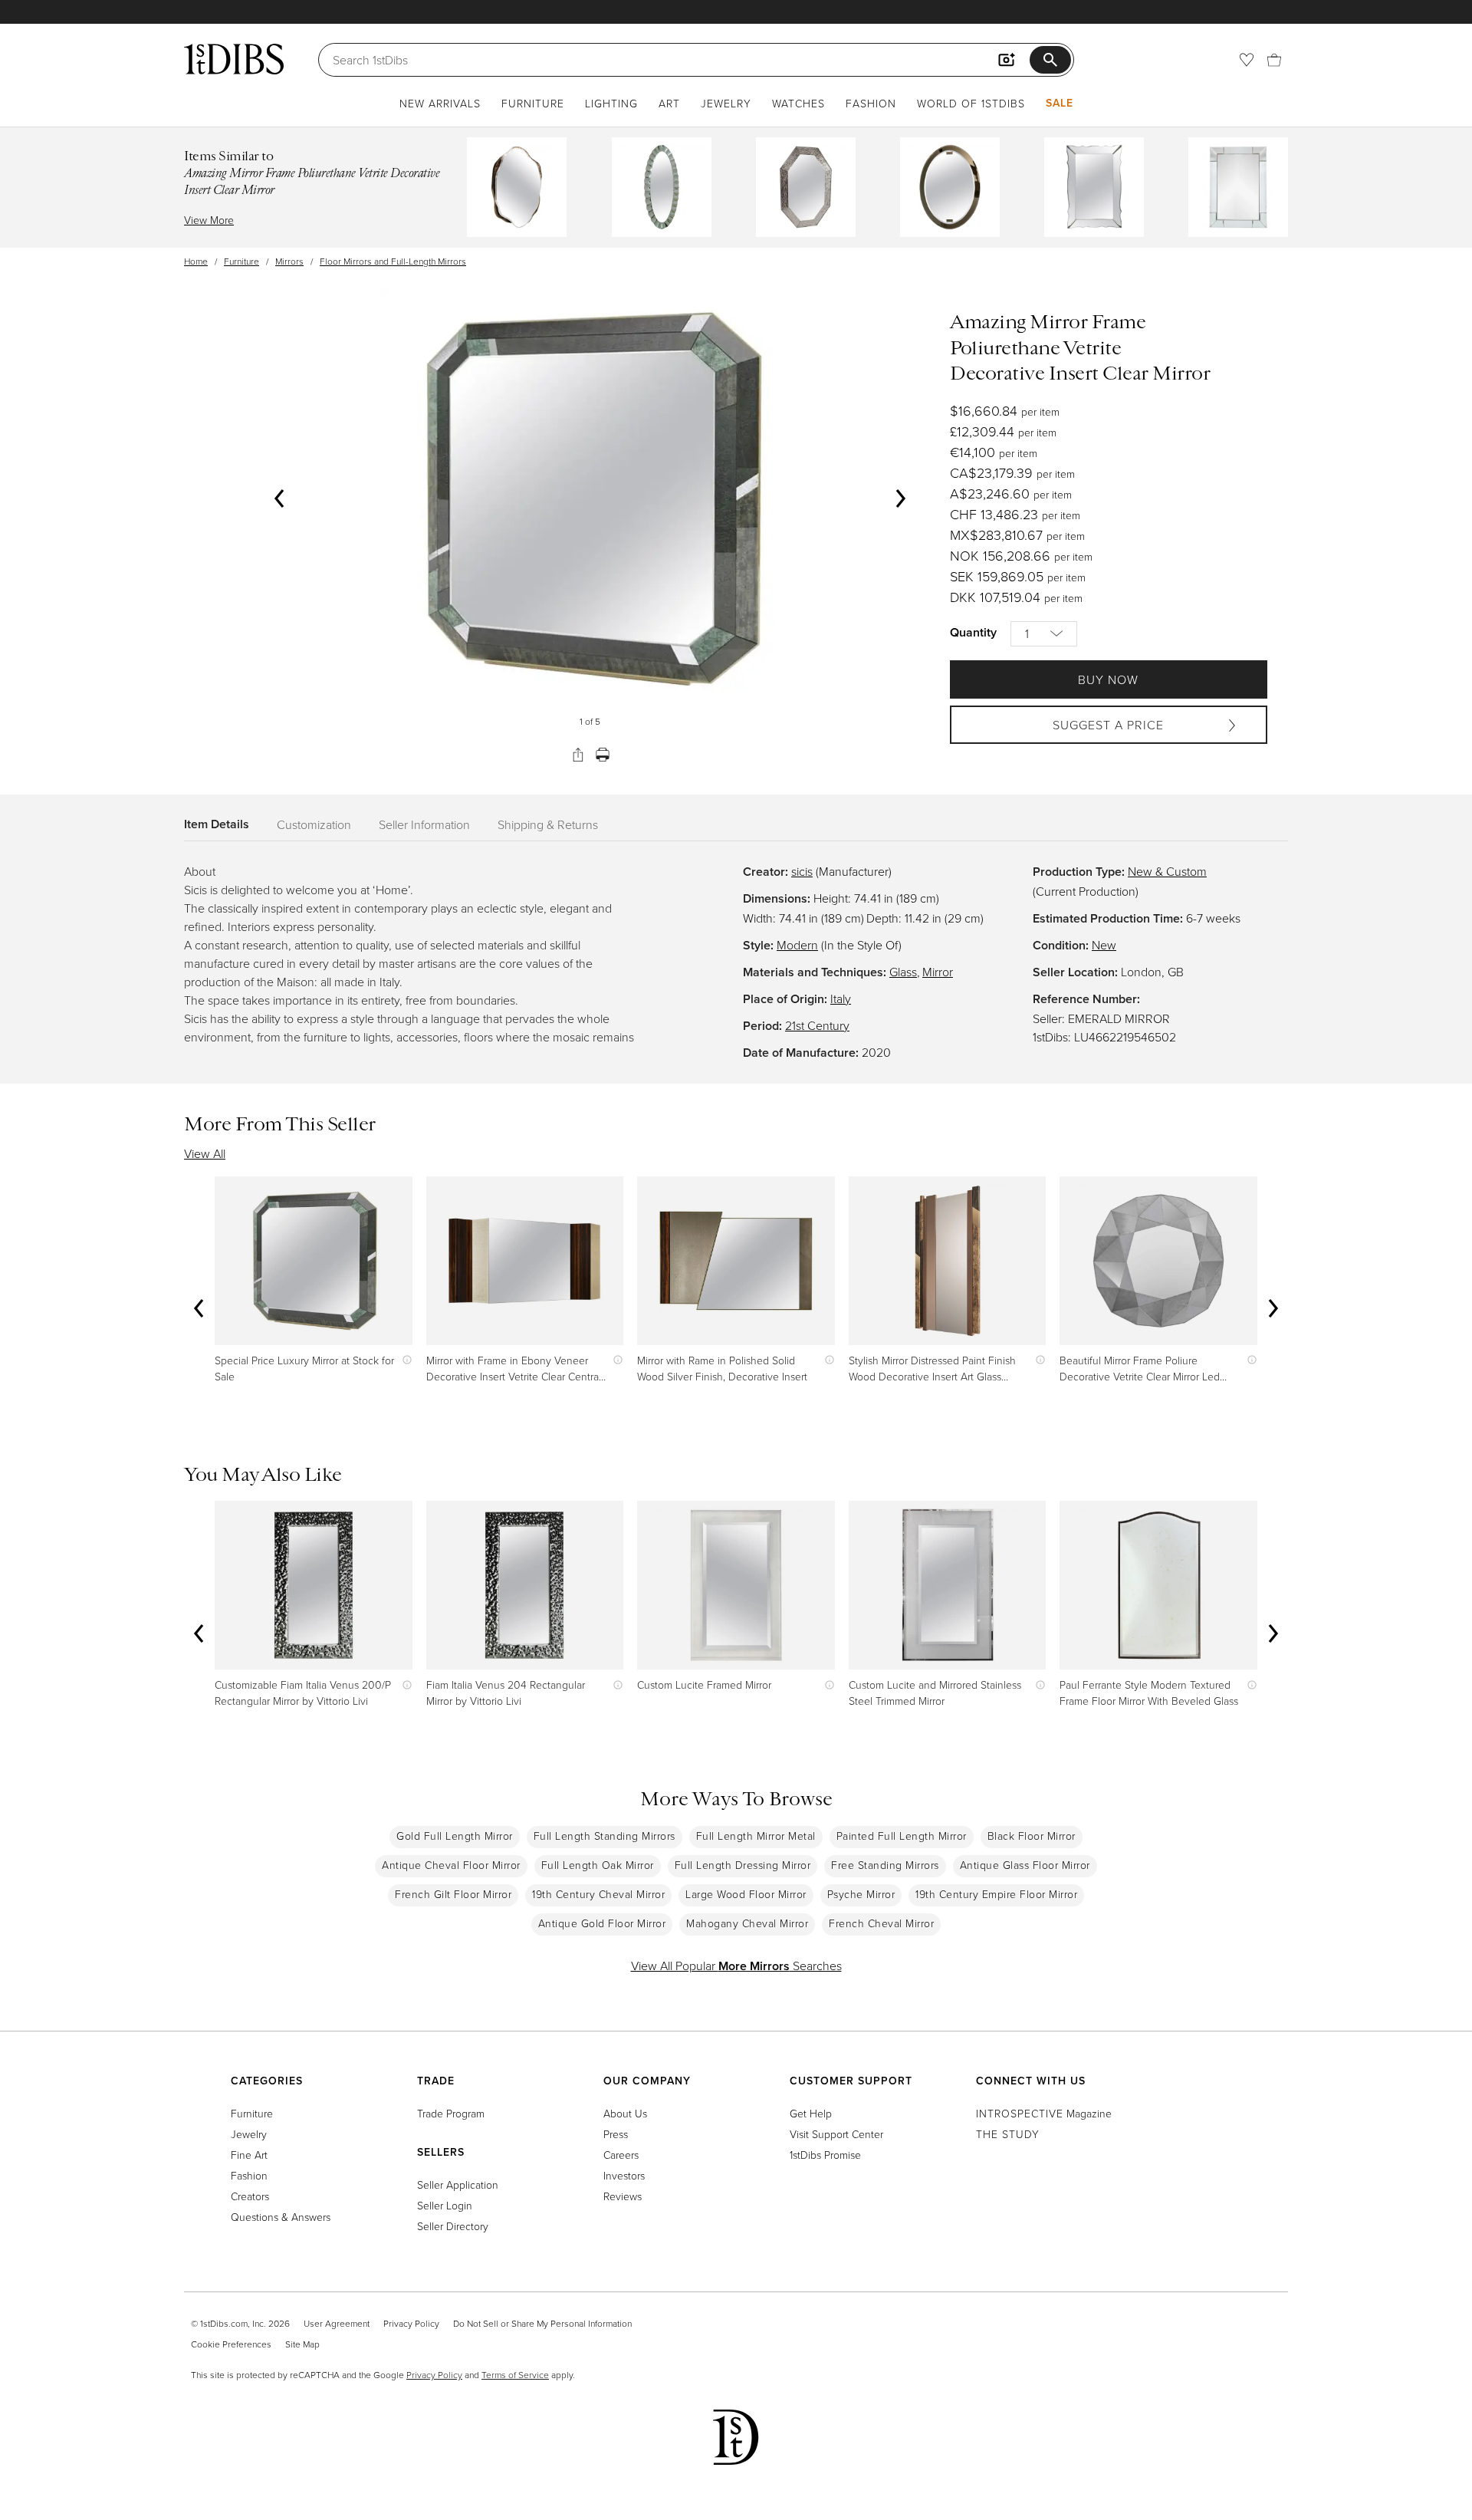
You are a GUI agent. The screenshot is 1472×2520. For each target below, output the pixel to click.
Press (616, 2134)
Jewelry (726, 103)
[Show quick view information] (404, 1360)
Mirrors (289, 261)
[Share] (578, 755)
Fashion (871, 103)
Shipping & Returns (548, 824)
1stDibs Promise (825, 2155)
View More (209, 220)
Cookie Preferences (231, 2344)
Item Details (217, 824)
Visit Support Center (836, 2134)
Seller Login (445, 2205)
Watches (798, 103)
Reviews (623, 2196)
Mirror (938, 972)
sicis (802, 871)
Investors (624, 2175)
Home (196, 261)
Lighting (611, 103)
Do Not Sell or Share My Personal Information (542, 2323)
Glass (903, 972)
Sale (1060, 103)
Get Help (811, 2113)
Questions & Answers (281, 2217)
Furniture (533, 103)
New (1104, 945)
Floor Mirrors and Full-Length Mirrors (393, 261)
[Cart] (1274, 60)
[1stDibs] (234, 59)
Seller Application (458, 2184)
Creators (250, 2196)
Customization (314, 824)
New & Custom (1167, 871)
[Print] (603, 755)
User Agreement (337, 2323)
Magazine (1044, 2113)
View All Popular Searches (736, 1966)
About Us (625, 2113)
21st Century (817, 1025)
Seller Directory (453, 2226)
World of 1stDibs (971, 103)
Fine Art (249, 2155)
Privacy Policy (411, 2323)
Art (669, 103)
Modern (797, 945)
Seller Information (424, 824)
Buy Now (1108, 679)
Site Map (302, 2344)
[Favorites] (1247, 60)
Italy (841, 998)
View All (205, 1153)
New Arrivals (440, 103)
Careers (621, 2155)
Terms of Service (515, 2375)
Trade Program (451, 2113)
